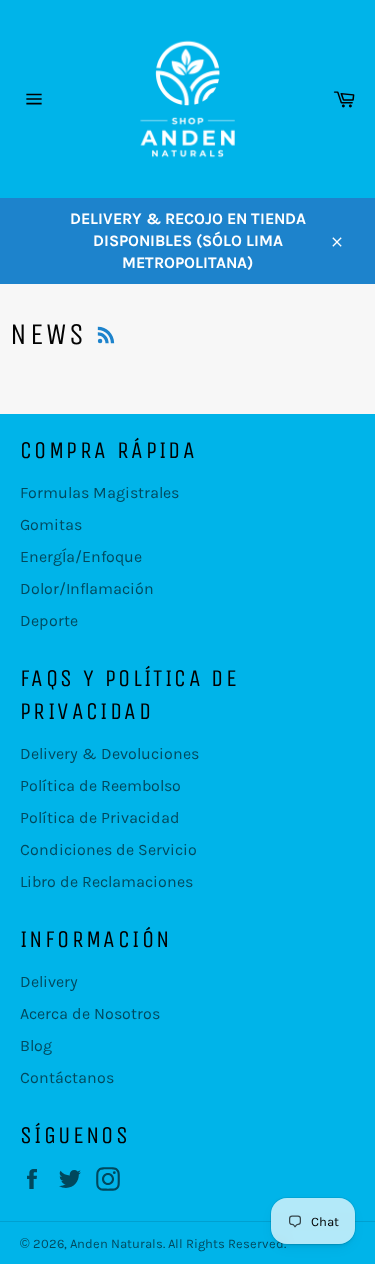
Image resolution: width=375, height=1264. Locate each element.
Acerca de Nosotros (90, 1013)
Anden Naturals (116, 1243)
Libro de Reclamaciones (106, 881)
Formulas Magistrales (99, 492)
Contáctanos (67, 1077)
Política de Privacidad (100, 817)
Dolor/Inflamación (87, 588)
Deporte (49, 620)
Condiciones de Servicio (108, 849)
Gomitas (51, 524)
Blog (36, 1045)
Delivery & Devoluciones (109, 753)
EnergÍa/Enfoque (81, 556)
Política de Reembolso (100, 785)
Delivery (49, 981)
